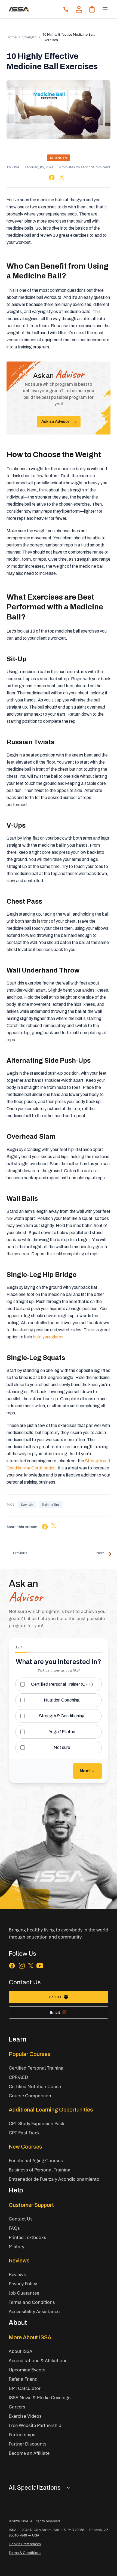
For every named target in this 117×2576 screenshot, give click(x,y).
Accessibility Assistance (34, 2311)
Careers (17, 2407)
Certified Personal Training (36, 2068)
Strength (30, 37)
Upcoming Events (27, 2370)
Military (16, 2247)
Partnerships (22, 2434)
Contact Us (21, 2219)
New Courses (25, 2147)
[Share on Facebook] (52, 177)
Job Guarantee (24, 2293)
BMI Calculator (25, 2388)
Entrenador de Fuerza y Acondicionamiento (54, 2179)
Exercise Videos (25, 2416)
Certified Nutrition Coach (35, 2086)
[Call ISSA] (66, 9)
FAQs (14, 2228)
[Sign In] (79, 9)
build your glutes (48, 1337)
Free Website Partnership (35, 2425)
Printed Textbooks (27, 2237)
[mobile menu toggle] (105, 9)
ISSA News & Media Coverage (40, 2397)
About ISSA (21, 2351)
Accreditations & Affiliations (38, 2360)
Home (12, 37)
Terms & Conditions (25, 2553)
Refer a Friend (23, 2379)
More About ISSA (30, 2337)
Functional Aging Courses (36, 2160)
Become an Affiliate (29, 2453)
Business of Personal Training (39, 2170)
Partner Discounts (28, 2444)
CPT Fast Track (24, 2133)
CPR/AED (18, 2077)
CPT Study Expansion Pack (37, 2123)
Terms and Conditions (32, 2302)
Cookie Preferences (25, 2544)
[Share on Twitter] (62, 177)
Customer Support (31, 2205)
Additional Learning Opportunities (51, 2110)
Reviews (19, 2261)
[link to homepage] (19, 9)
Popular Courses (30, 2054)
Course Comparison (30, 2096)
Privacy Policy (23, 2284)
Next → (87, 1771)
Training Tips (51, 1504)
